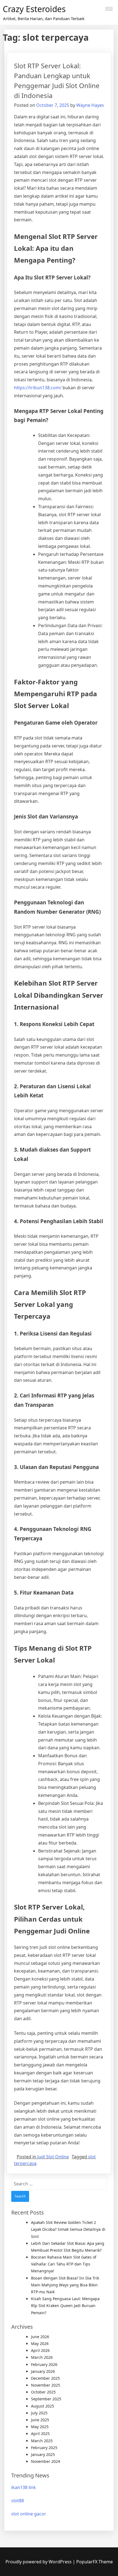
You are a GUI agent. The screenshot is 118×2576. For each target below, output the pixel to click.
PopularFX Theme (95, 2562)
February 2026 (44, 2364)
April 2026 (40, 2350)
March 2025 (42, 2441)
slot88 (18, 2501)
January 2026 (43, 2371)
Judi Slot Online (53, 2157)
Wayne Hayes (90, 105)
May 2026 (40, 2344)
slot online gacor (29, 2514)
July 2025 (39, 2413)
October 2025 (43, 2392)
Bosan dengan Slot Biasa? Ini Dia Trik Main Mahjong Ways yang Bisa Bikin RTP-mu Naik (65, 2285)
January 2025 (43, 2454)
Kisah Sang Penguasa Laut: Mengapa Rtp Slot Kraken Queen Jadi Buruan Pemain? (65, 2306)
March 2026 (42, 2357)
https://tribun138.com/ (38, 388)
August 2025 (43, 2406)
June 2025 (40, 2420)
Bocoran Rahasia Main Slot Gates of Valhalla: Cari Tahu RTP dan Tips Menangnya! (64, 2264)
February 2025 (44, 2448)
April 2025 (40, 2434)
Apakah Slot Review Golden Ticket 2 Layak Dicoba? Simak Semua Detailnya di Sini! (68, 2229)
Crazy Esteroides (34, 9)
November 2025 (46, 2385)
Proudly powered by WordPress (39, 2562)
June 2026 (40, 2337)
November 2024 (46, 2461)
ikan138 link (24, 2487)
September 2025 (46, 2399)
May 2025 (40, 2427)
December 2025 (45, 2378)
